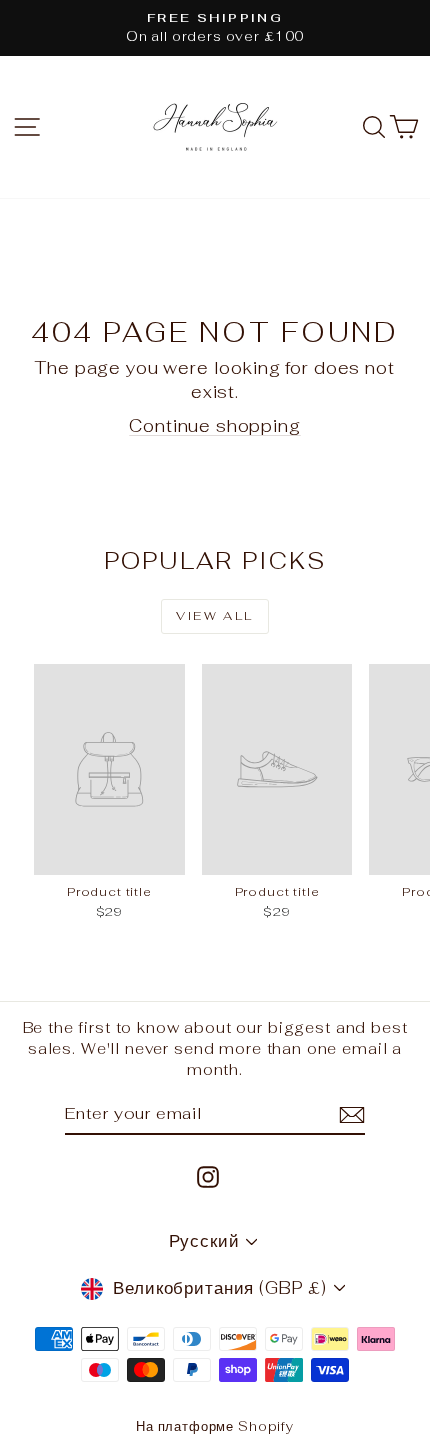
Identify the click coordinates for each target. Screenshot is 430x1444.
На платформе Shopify (215, 1426)
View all (214, 616)
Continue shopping (214, 426)
